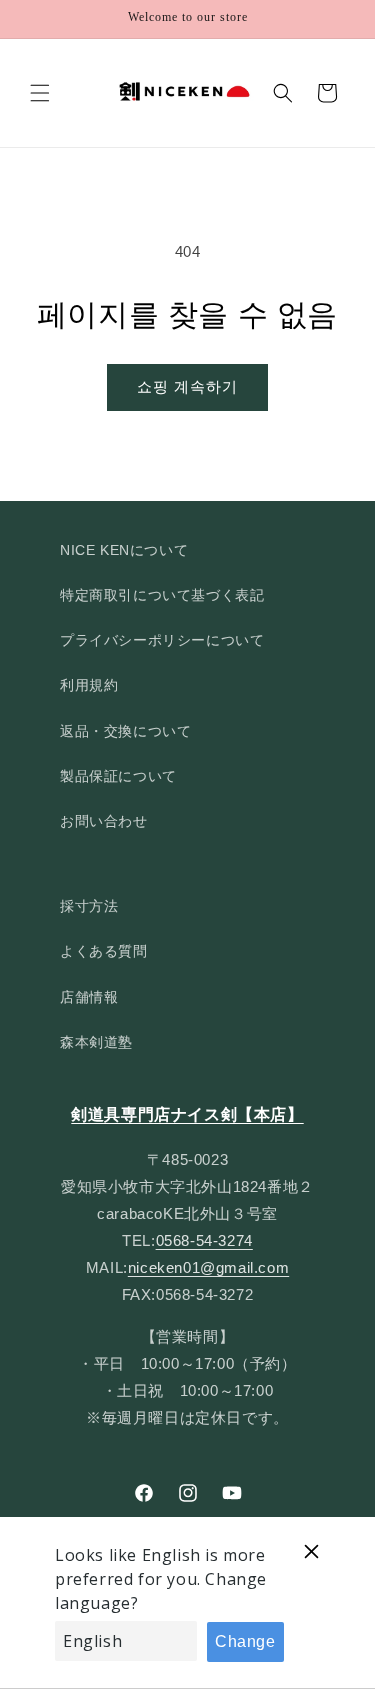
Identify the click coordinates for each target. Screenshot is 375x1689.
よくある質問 (104, 951)
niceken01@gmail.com (208, 1267)
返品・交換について (125, 731)
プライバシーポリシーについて (162, 640)
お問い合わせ (104, 821)
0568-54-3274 (204, 1240)
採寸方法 (89, 906)
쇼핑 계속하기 (187, 386)
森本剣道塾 (96, 1042)
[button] (40, 93)
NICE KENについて (124, 550)
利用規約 (89, 685)
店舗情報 (89, 997)
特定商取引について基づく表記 (162, 595)
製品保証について (118, 776)
